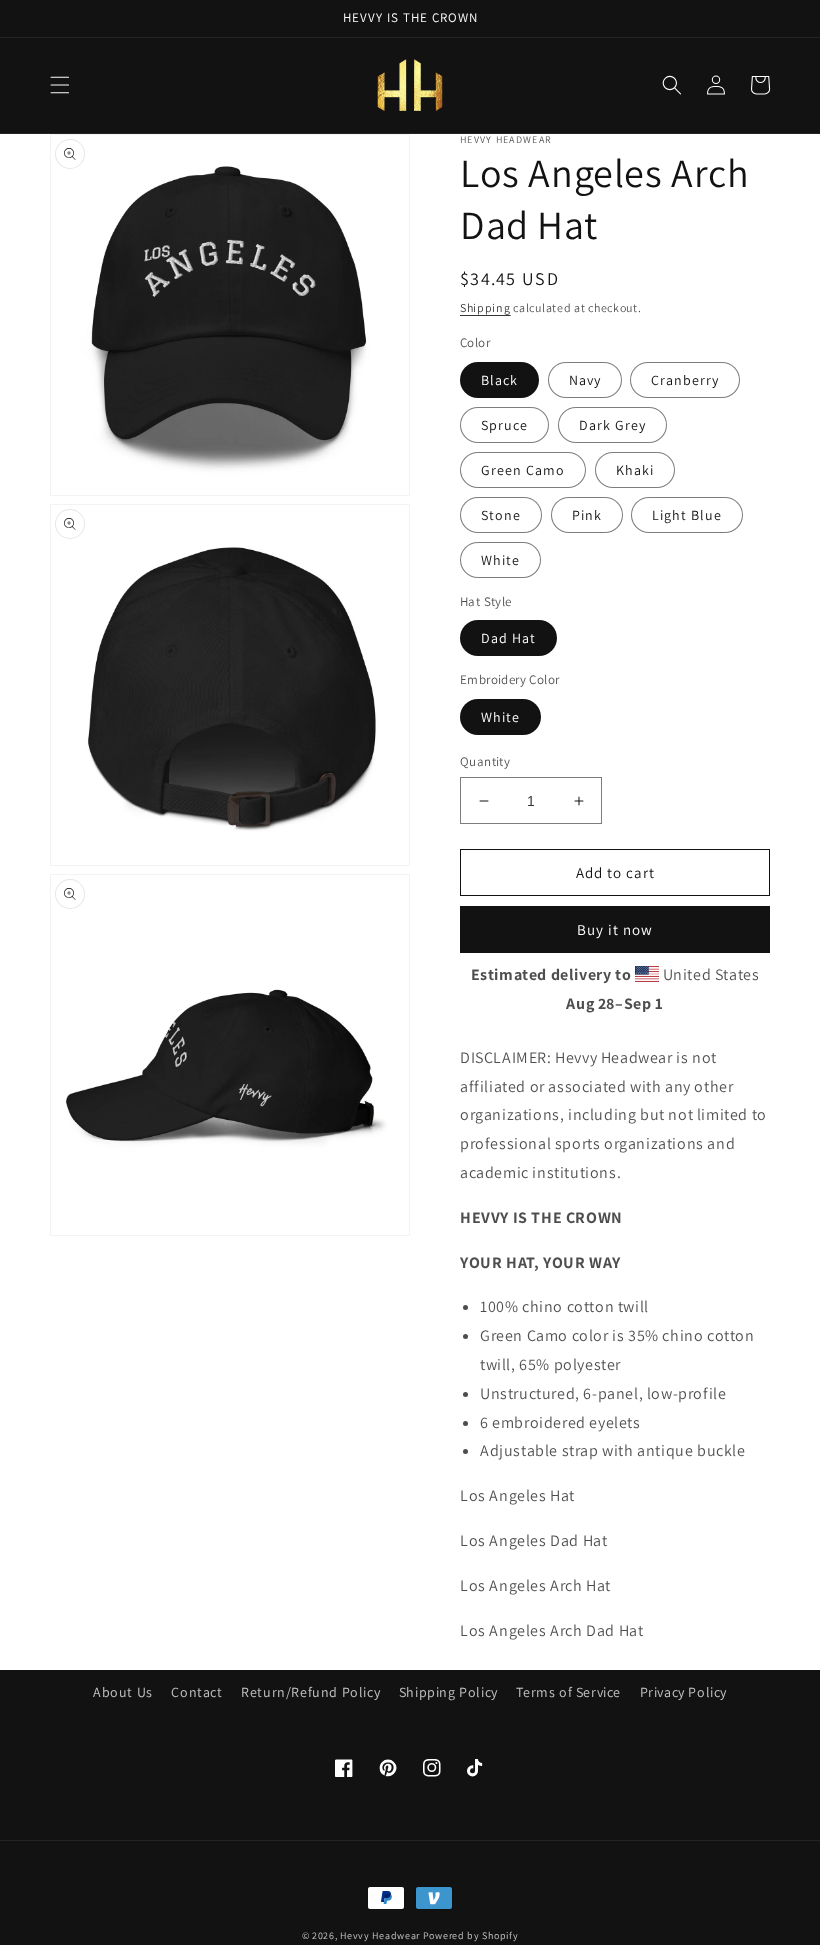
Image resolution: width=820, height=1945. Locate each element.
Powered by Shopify (471, 1935)
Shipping (485, 307)
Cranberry (685, 380)
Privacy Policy (683, 1692)
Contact (196, 1692)
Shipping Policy (448, 1692)
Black (499, 380)
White (500, 560)
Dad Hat (508, 638)
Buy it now (615, 929)
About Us (123, 1692)
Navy (585, 380)
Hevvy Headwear (380, 1935)
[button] (60, 85)
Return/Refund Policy (310, 1692)
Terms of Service (568, 1692)
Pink (587, 515)
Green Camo (523, 470)
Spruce (504, 425)
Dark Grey (612, 425)
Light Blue (687, 515)
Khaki (635, 470)
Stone (501, 515)
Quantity (485, 761)
